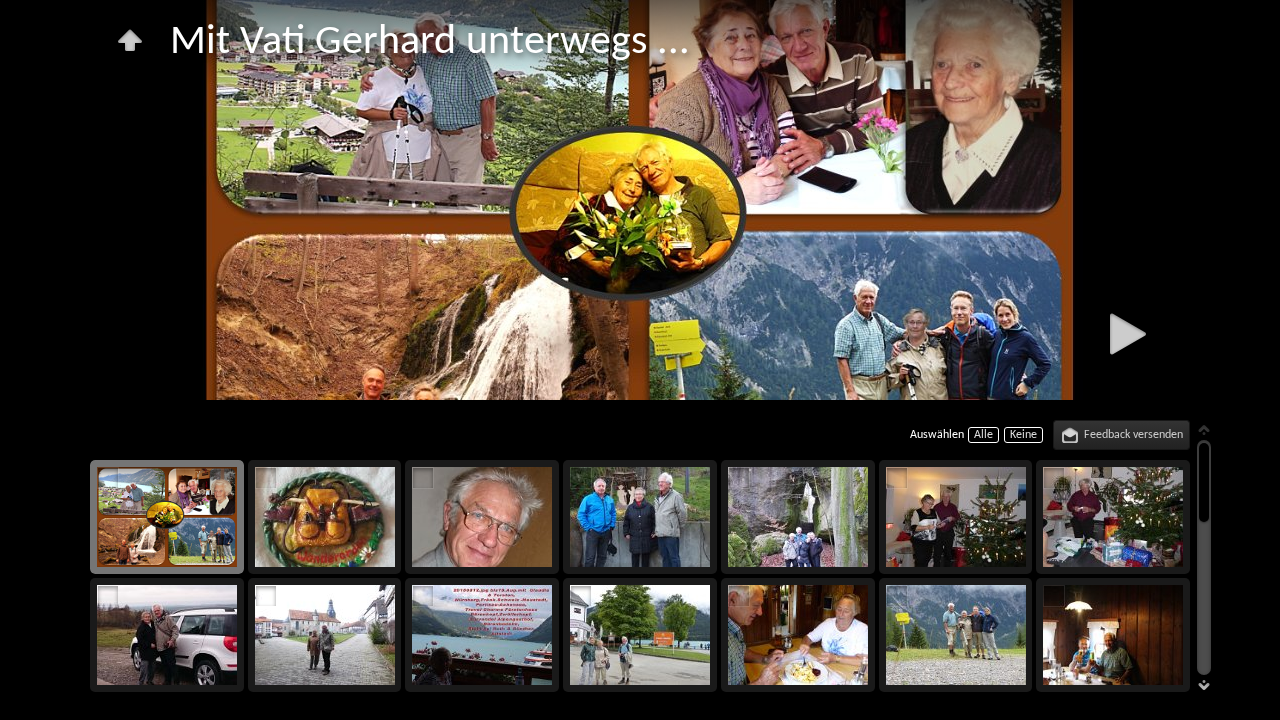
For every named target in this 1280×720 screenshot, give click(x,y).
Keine (1023, 435)
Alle (983, 435)
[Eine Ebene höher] (130, 40)
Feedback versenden (1133, 435)
